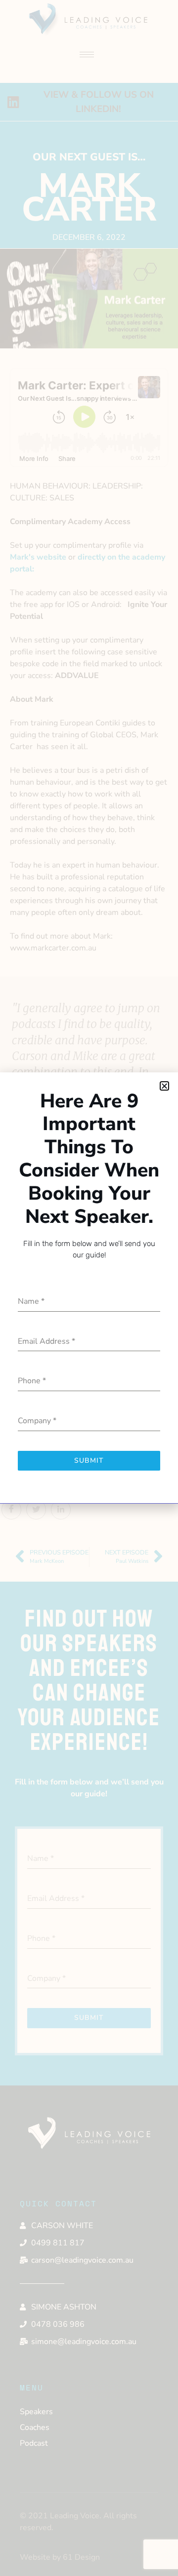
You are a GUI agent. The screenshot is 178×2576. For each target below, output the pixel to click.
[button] (164, 1086)
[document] (89, 1288)
